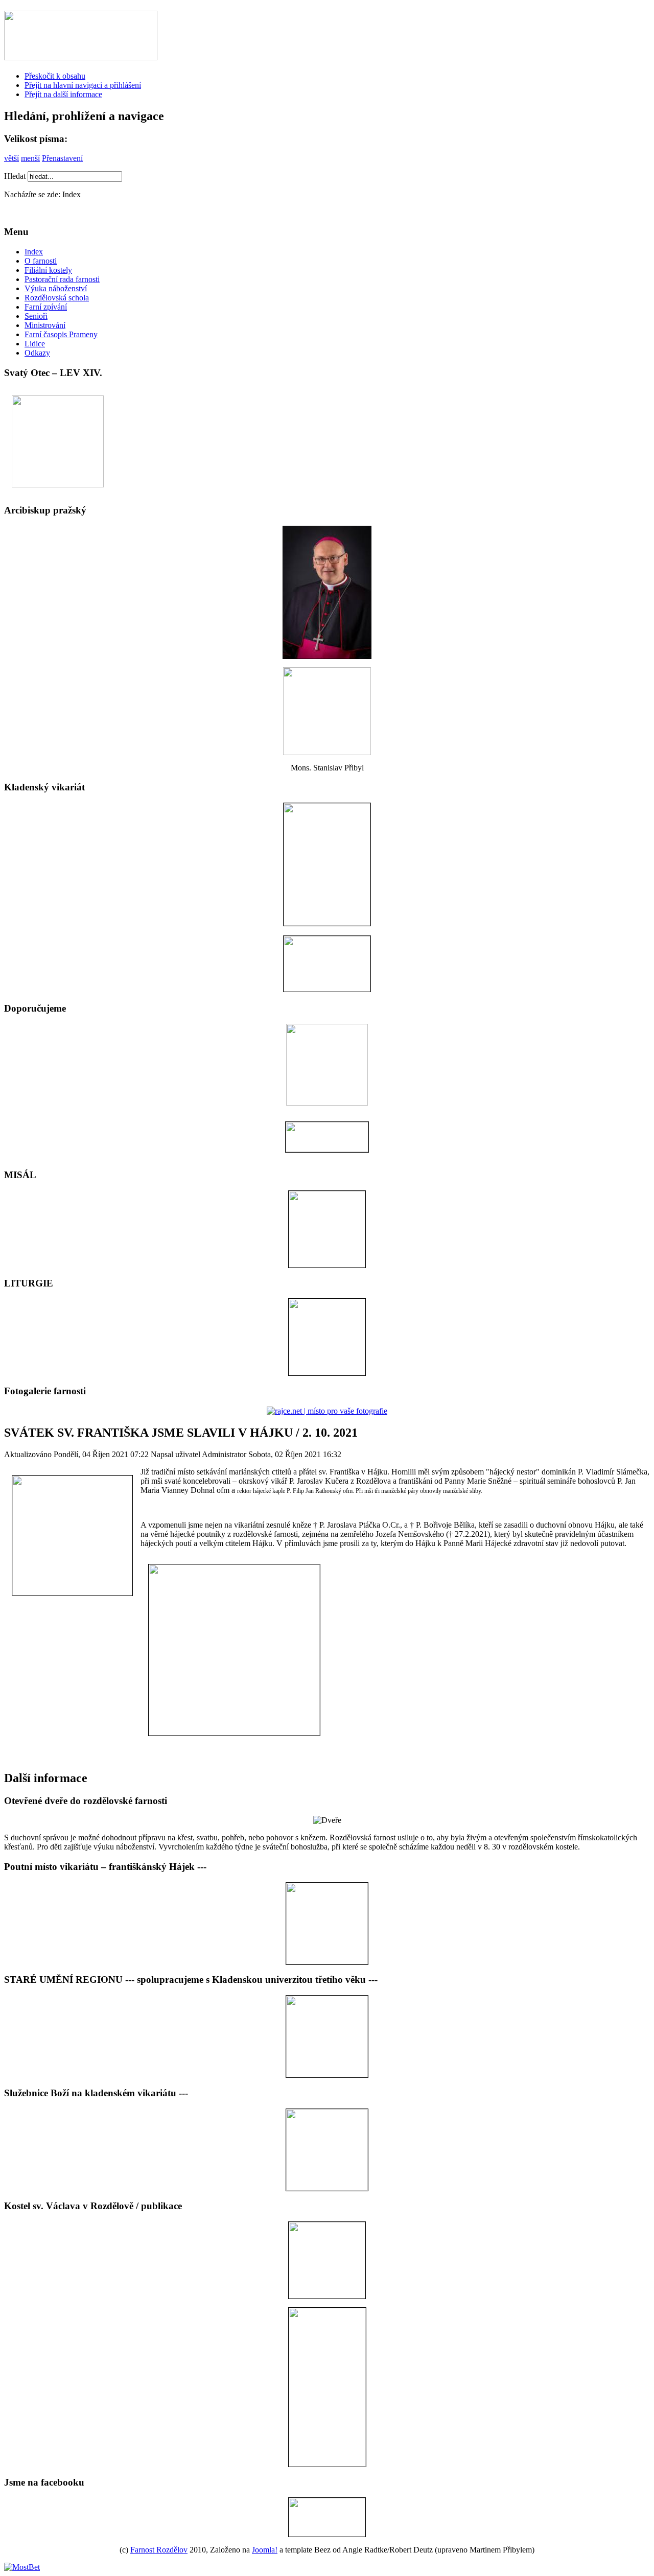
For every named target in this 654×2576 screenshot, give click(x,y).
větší (11, 158)
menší (30, 158)
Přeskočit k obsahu (55, 76)
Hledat (16, 176)
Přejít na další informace (63, 94)
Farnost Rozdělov (159, 2550)
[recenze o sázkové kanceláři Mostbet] (22, 2567)
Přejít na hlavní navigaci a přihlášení (83, 85)
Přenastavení (62, 158)
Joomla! (265, 2550)
